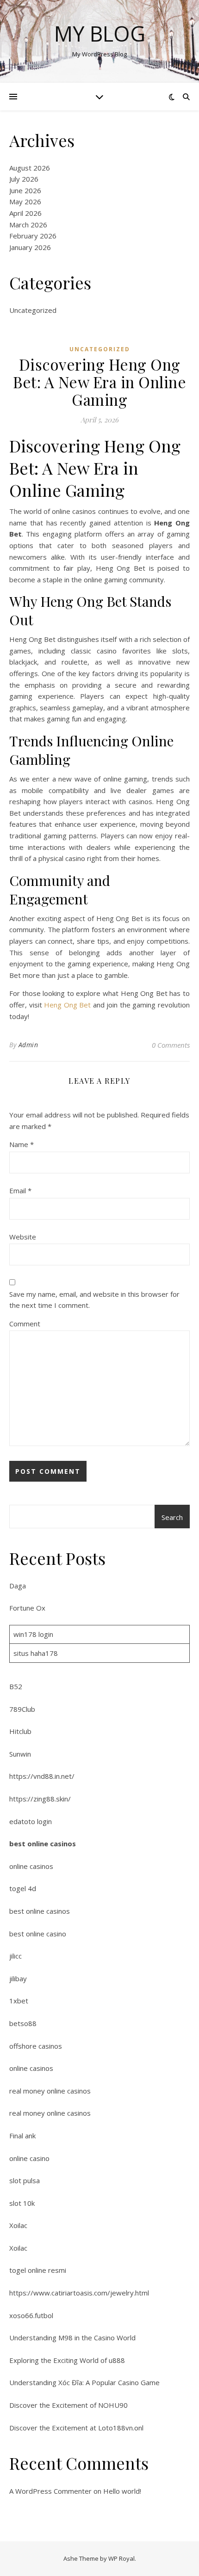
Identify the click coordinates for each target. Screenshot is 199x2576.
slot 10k (22, 2203)
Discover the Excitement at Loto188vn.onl (76, 2428)
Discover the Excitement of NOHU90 (68, 2405)
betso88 (23, 2023)
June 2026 (25, 190)
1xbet (19, 2001)
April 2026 (25, 213)
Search (172, 1517)
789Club (22, 1709)
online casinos (31, 1866)
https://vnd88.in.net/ (42, 1776)
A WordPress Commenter (50, 2491)
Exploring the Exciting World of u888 (67, 2360)
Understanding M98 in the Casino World (72, 2338)
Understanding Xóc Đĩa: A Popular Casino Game (84, 2382)
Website (23, 1237)
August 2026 (30, 168)
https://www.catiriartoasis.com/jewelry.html (79, 2293)
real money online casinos (50, 2091)
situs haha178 (36, 1653)
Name (22, 1144)
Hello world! (122, 2491)
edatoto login (31, 1821)
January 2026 (30, 247)
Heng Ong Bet (67, 1005)
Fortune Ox (27, 1608)
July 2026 (24, 179)
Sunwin (20, 1754)
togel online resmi (38, 2270)
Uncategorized (33, 310)
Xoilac (18, 2225)
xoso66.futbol (31, 2315)
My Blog (100, 34)
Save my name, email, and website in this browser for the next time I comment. (94, 1300)
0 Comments (171, 1045)
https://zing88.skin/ (40, 1799)
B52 (16, 1686)
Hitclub (20, 1731)
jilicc (16, 1956)
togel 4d (23, 1888)
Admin (28, 1045)
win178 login (33, 1634)
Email (20, 1190)
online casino (29, 2158)
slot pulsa (25, 2180)
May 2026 (25, 201)
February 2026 (33, 236)
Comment (25, 1324)
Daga (18, 1586)
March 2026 (28, 225)
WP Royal (121, 2558)
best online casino (38, 1934)
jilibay (18, 1978)
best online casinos (43, 1843)
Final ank (22, 2136)
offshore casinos (36, 2046)
